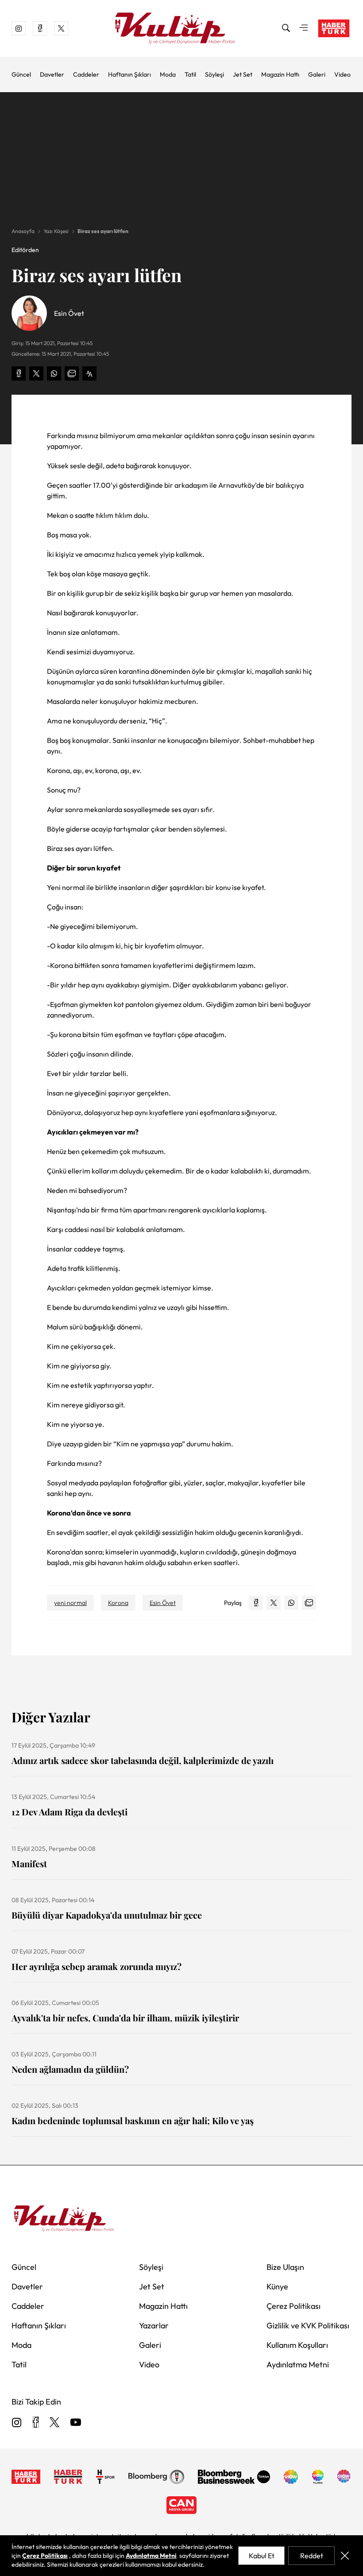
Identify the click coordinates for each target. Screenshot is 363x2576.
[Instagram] (17, 2423)
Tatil (190, 74)
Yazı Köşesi (56, 231)
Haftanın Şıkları (129, 74)
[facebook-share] (19, 373)
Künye (277, 2287)
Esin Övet (163, 1603)
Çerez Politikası (293, 2306)
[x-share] (36, 373)
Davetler (52, 74)
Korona (118, 1603)
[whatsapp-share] (54, 373)
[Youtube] (76, 2423)
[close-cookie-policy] (345, 2556)
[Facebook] (36, 2423)
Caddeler (86, 74)
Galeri (317, 74)
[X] (54, 2423)
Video (342, 74)
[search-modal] (286, 28)
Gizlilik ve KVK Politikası (308, 2325)
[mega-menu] (304, 28)
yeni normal (70, 1603)
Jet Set (243, 74)
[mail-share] (72, 373)
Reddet (312, 2556)
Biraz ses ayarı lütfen (103, 231)
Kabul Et (262, 2556)
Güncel (21, 74)
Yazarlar (154, 2325)
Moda (168, 74)
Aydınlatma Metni (298, 2364)
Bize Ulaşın (285, 2267)
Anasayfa (23, 231)
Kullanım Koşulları (297, 2345)
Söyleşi (214, 74)
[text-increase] (89, 373)
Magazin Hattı (280, 74)
